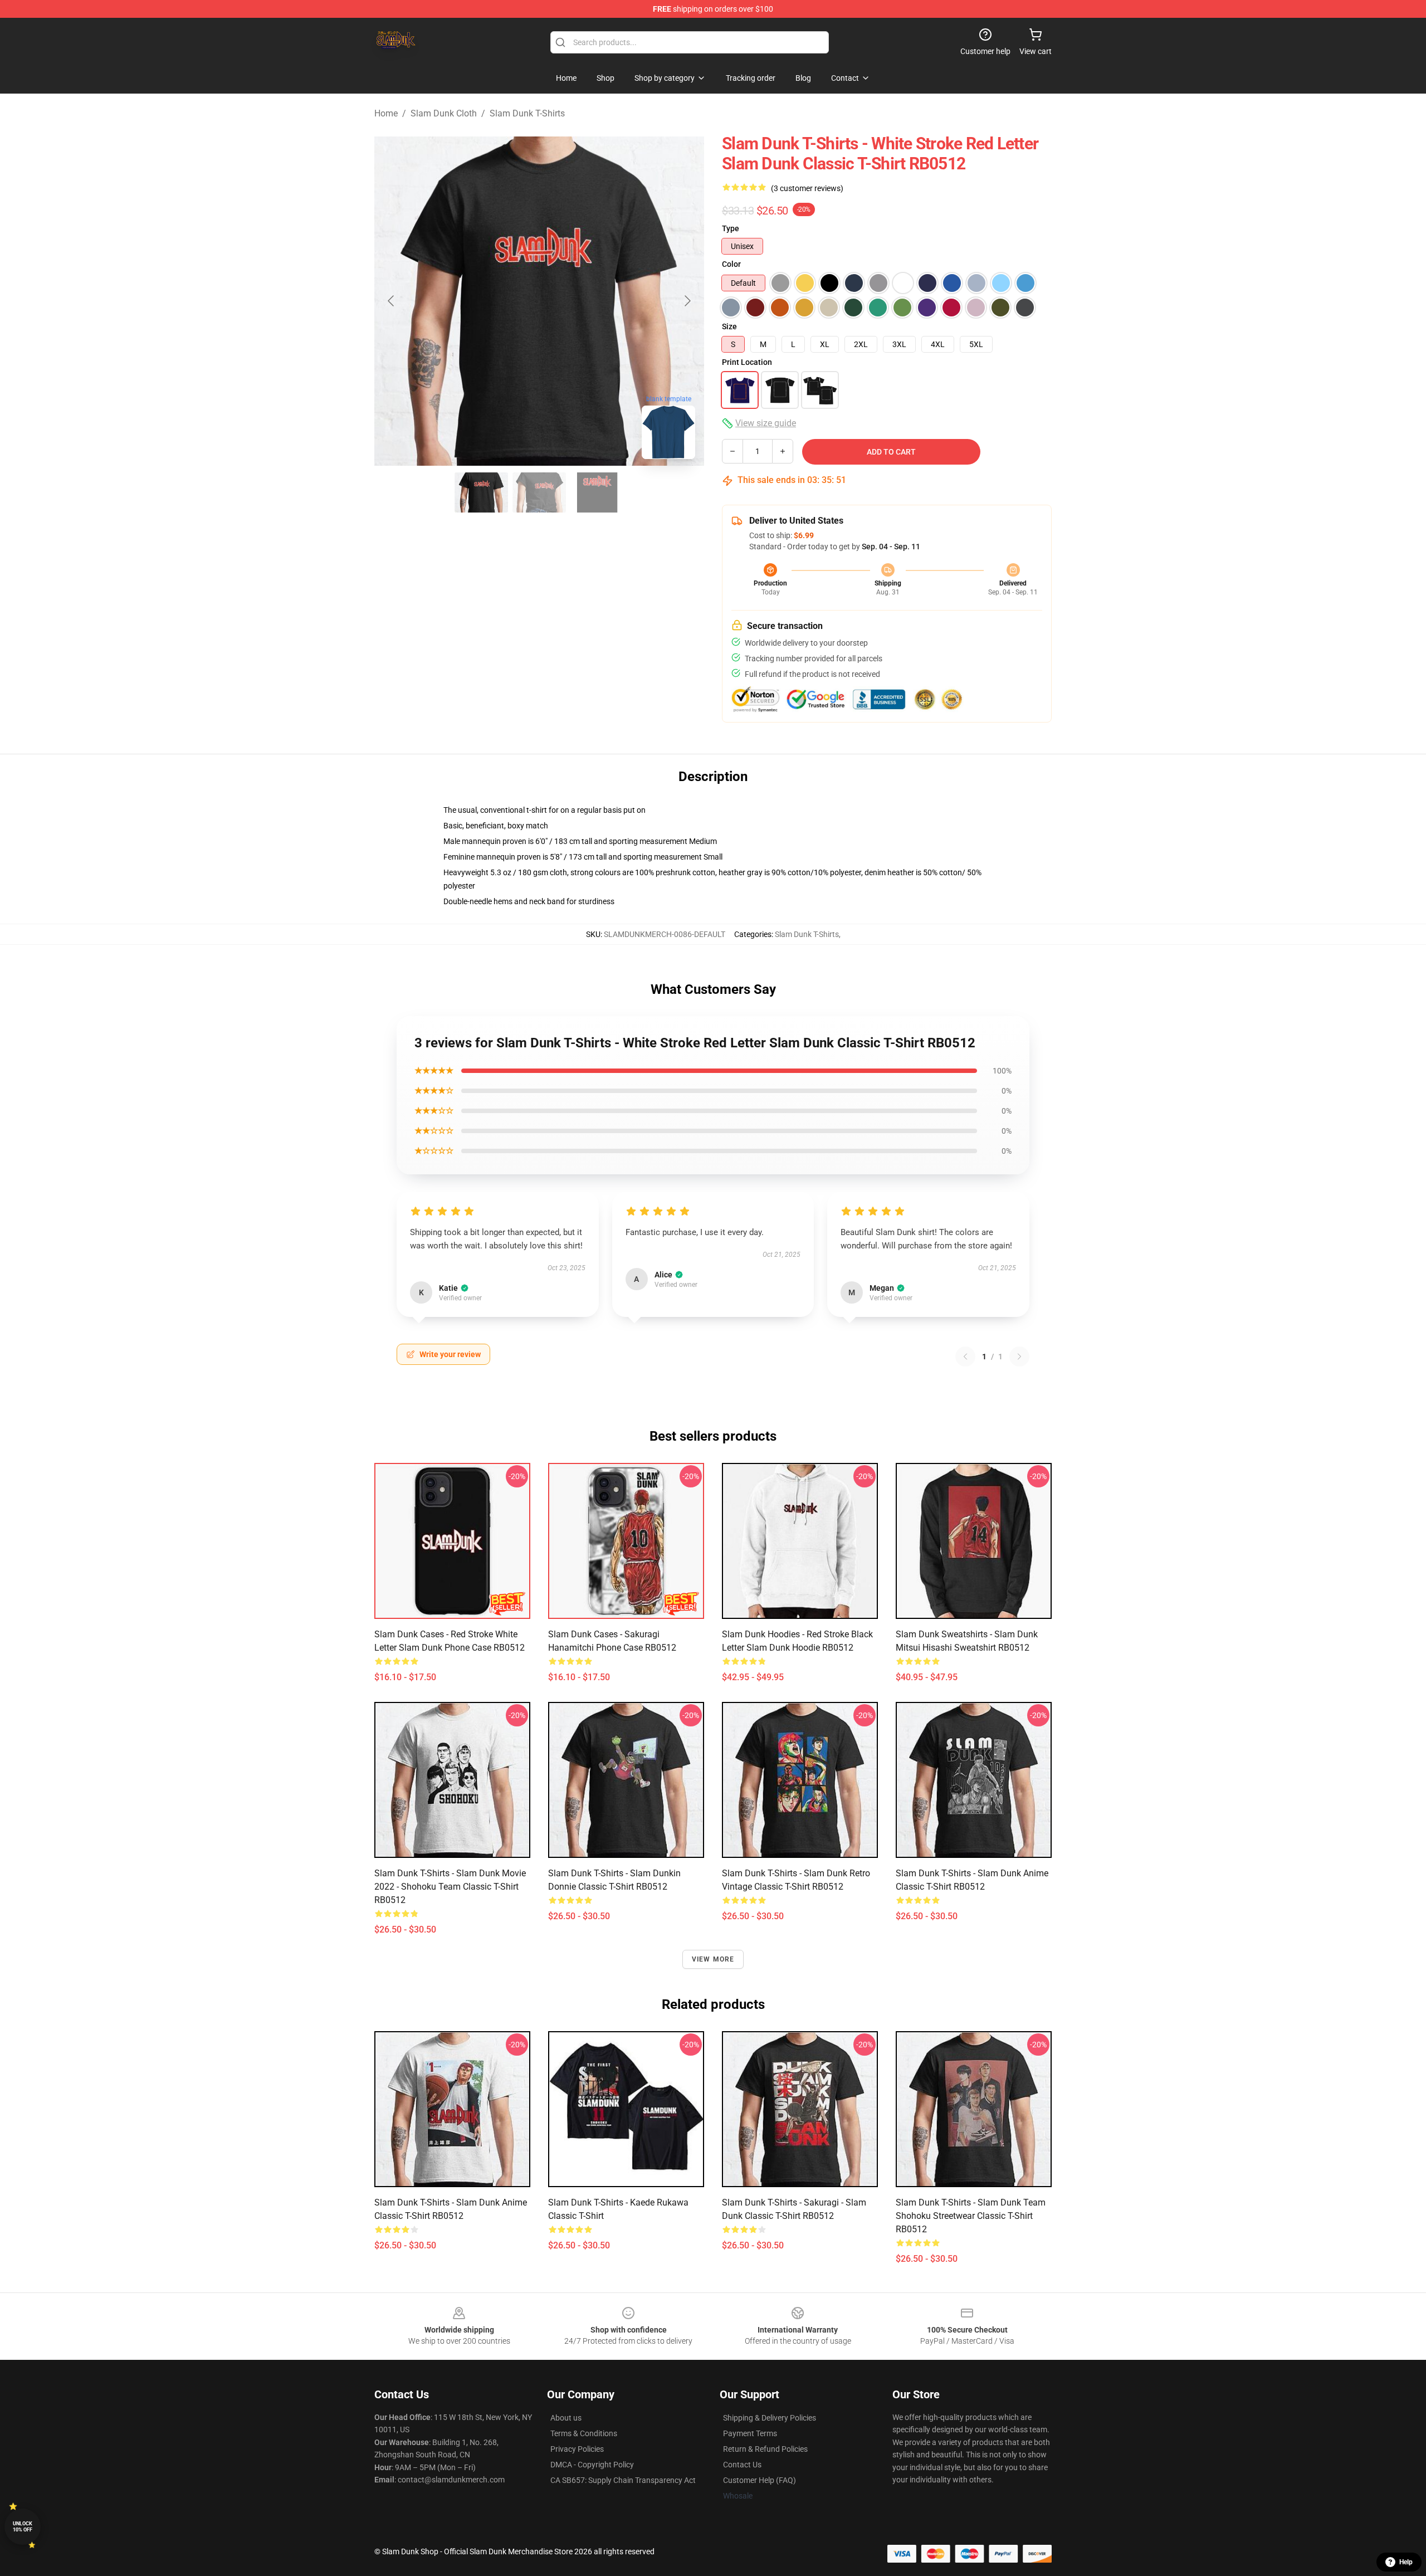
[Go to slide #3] (597, 492)
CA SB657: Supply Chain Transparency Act (623, 2480)
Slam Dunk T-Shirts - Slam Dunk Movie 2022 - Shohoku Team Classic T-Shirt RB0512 (450, 1887)
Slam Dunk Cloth (444, 113)
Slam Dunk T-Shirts (527, 113)
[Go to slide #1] (481, 492)
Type (731, 228)
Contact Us (742, 2465)
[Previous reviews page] (965, 1357)
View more (713, 1959)
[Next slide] (687, 301)
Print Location (747, 362)
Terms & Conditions (584, 2433)
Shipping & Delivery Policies (770, 2418)
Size (729, 326)
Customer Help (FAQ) (760, 2480)
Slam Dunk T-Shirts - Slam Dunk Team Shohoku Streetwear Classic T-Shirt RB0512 (971, 2216)
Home (386, 113)
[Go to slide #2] (539, 492)
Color (731, 264)
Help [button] (1406, 2562)
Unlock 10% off (23, 2527)
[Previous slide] (392, 301)
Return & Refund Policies (765, 2449)
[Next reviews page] (1019, 1357)
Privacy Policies (577, 2449)
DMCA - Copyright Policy (592, 2465)
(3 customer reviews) (807, 188)
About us (566, 2418)
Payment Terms (750, 2433)
